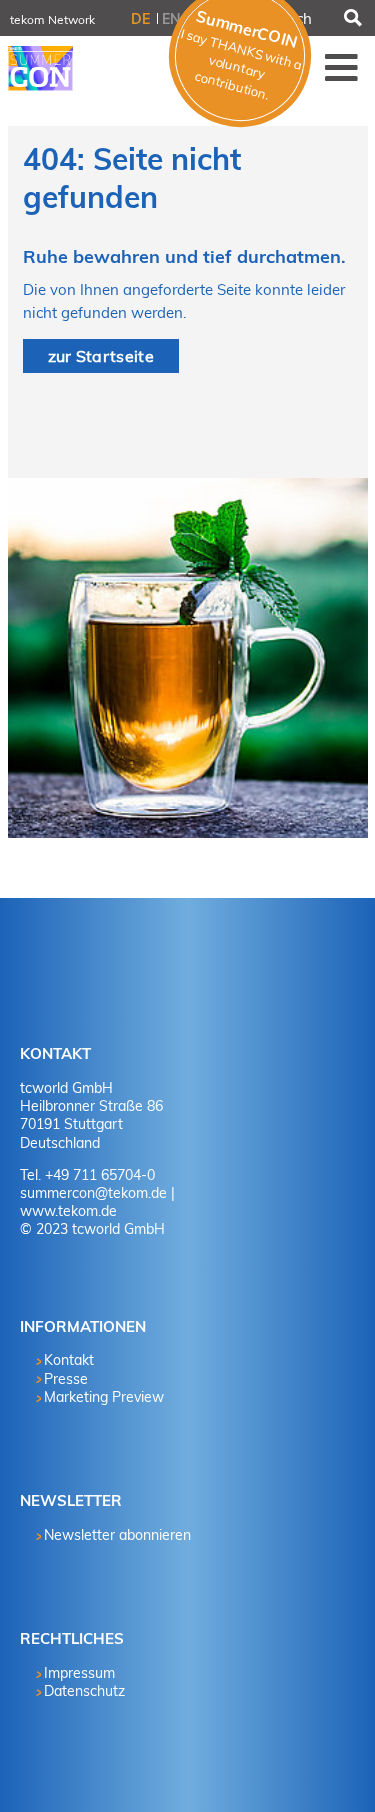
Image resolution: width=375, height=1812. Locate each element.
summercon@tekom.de (93, 1193)
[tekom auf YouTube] (110, 963)
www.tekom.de (68, 1211)
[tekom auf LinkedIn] (55, 963)
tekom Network (52, 19)
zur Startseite (101, 356)
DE (140, 19)
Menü (342, 67)
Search (352, 18)
